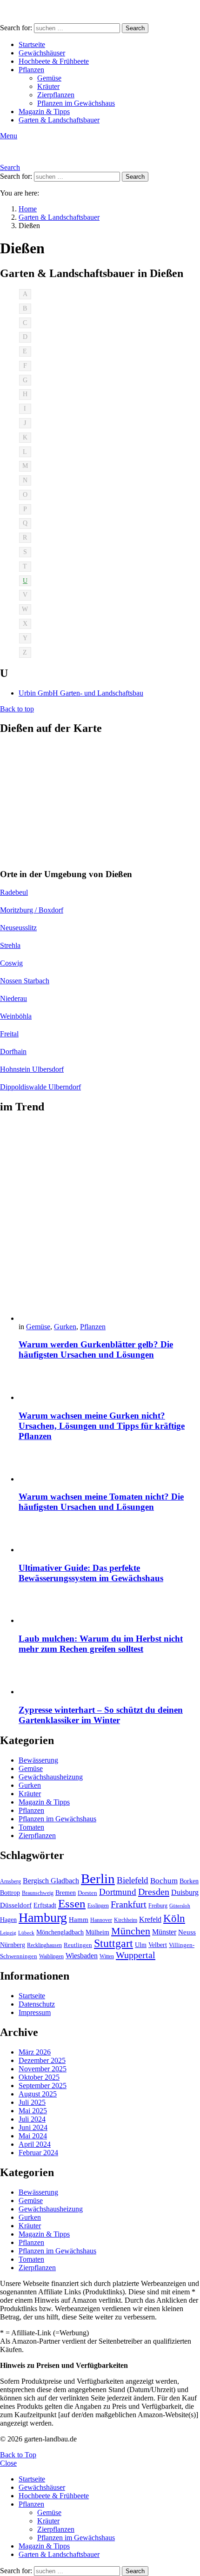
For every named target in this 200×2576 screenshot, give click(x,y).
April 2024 (35, 2144)
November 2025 (43, 2069)
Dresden (154, 1892)
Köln (174, 1918)
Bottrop (10, 1893)
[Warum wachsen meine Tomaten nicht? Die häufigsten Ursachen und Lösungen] (109, 1467)
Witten (107, 1956)
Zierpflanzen (56, 95)
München (131, 1931)
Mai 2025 (33, 2111)
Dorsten (87, 1893)
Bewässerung (38, 1760)
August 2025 (38, 2094)
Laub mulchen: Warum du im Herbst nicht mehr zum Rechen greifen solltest (101, 1644)
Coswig (11, 963)
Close (8, 2463)
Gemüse (49, 78)
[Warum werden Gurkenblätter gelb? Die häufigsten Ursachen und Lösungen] (109, 1223)
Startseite (32, 44)
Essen (72, 1903)
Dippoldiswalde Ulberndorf (40, 1087)
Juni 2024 (33, 2127)
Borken (189, 1881)
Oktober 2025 (39, 2077)
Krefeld (150, 1919)
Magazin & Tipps (44, 112)
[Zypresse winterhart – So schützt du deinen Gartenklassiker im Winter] (109, 1680)
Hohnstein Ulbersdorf (32, 1069)
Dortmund (118, 1892)
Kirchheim (126, 1920)
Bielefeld (133, 1880)
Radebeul (14, 892)
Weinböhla (16, 1016)
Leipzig (8, 1933)
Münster (164, 1932)
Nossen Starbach (25, 981)
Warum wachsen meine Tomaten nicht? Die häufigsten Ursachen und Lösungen (101, 1502)
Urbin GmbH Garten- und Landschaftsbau (81, 693)
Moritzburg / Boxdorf (32, 910)
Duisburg (185, 1892)
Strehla (10, 945)
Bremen (66, 1893)
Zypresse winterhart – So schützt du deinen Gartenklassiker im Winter (101, 1715)
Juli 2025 (32, 2102)
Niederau (13, 998)
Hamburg (43, 1917)
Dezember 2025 (42, 2060)
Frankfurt (129, 1904)
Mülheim (97, 1932)
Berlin (98, 1879)
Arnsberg (10, 1881)
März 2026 (35, 2052)
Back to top (17, 709)
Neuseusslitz (18, 928)
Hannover (101, 1920)
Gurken (65, 1327)
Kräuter (48, 86)
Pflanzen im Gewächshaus (76, 103)
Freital (9, 1034)
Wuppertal (136, 1955)
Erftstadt (45, 1905)
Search (135, 28)
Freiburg (158, 1906)
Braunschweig (38, 1893)
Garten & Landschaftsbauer (59, 120)
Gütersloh (180, 1906)
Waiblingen (51, 1956)
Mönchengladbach (60, 1932)
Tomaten (31, 1827)
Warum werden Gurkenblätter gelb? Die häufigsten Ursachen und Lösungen (96, 1349)
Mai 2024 (33, 2136)
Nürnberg (13, 1945)
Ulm (141, 1945)
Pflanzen (31, 70)
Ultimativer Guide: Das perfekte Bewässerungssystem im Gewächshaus (91, 1573)
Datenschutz (37, 2004)
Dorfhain (13, 1051)
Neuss (187, 1932)
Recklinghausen (44, 1945)
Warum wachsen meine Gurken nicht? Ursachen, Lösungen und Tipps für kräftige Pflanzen (102, 1426)
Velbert (158, 1945)
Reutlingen (78, 1945)
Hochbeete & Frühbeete (54, 61)
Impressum (35, 2012)
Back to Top (18, 2455)
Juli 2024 (32, 2119)
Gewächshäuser (42, 53)
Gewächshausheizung (51, 1777)
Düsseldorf (16, 1905)
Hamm (79, 1919)
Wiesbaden (82, 1956)
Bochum (164, 1881)
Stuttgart (113, 1943)
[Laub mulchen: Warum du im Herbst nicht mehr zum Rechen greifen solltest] (109, 1608)
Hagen (8, 1920)
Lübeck (26, 1933)
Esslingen (98, 1906)
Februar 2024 (38, 2153)
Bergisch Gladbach (51, 1881)
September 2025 (43, 2086)
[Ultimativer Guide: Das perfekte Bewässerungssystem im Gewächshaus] (109, 1538)
